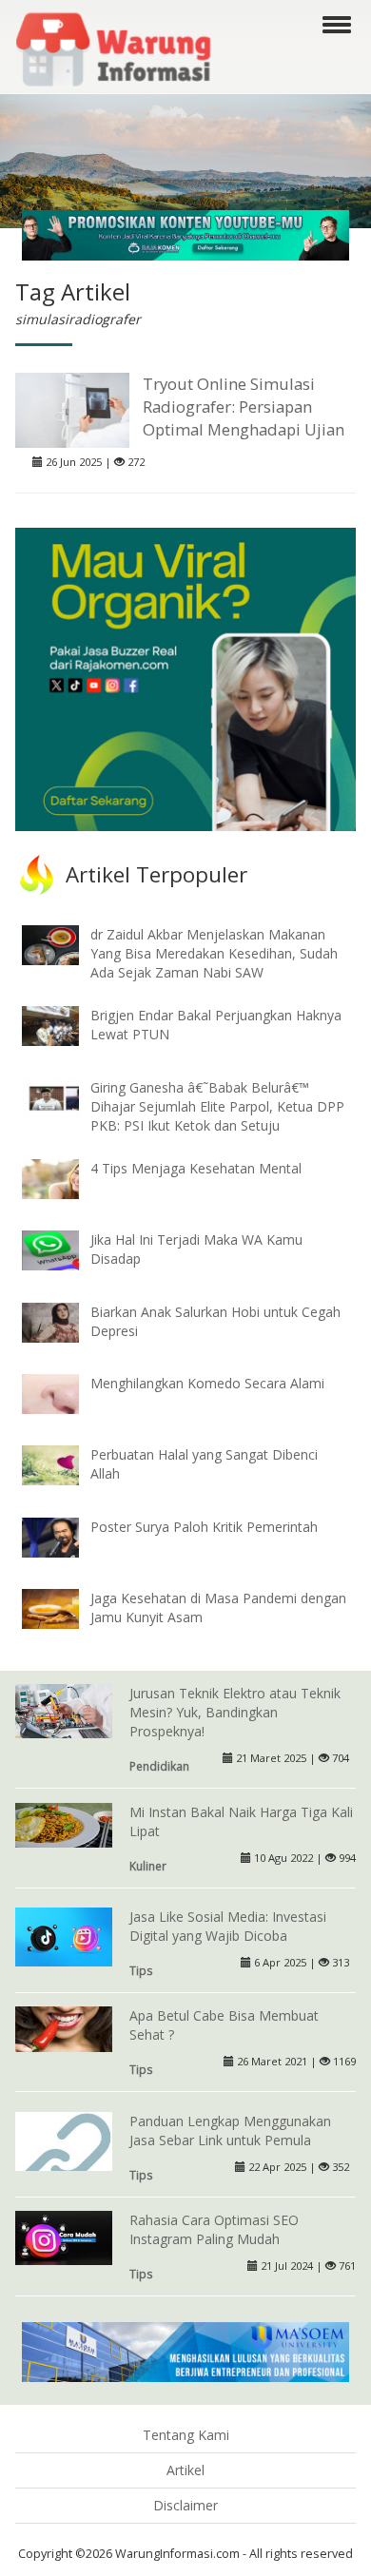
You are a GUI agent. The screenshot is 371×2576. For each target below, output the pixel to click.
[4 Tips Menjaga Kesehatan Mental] (65, 1178)
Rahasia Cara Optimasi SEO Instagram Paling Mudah (214, 2229)
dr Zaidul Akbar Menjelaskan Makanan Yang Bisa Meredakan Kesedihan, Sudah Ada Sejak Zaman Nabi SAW (214, 953)
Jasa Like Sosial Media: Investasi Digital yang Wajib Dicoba (228, 1926)
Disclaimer (185, 2505)
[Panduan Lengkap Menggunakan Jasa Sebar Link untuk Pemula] (64, 2158)
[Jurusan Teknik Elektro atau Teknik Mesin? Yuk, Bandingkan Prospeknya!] (64, 1709)
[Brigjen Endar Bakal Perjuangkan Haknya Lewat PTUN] (65, 1025)
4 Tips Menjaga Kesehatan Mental (196, 1168)
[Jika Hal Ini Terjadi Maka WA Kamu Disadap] (65, 1249)
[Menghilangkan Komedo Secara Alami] (65, 1393)
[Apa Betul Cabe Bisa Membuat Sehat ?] (64, 2028)
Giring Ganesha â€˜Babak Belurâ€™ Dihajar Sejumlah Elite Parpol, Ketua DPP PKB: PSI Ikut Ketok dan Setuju (217, 1106)
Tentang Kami (186, 2435)
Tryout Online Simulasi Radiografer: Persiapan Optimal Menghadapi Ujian (244, 407)
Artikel (185, 2470)
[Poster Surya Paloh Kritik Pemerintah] (65, 1536)
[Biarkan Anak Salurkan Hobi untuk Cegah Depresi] (65, 1320)
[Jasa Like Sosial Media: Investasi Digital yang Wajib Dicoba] (64, 1937)
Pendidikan (159, 1766)
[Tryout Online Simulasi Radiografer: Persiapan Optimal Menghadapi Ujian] (72, 408)
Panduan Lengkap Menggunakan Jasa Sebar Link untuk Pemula (230, 2131)
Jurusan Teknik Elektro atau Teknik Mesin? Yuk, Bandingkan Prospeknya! (235, 1712)
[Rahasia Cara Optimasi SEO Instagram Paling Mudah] (64, 2236)
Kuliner (148, 1866)
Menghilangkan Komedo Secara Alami (207, 1383)
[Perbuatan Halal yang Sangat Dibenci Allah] (65, 1464)
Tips (141, 1970)
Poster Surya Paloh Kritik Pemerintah (204, 1527)
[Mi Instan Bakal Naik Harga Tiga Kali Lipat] (64, 1823)
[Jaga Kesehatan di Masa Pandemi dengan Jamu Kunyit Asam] (65, 1608)
